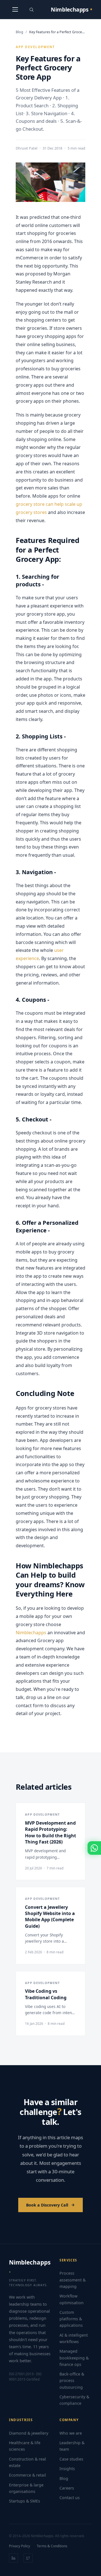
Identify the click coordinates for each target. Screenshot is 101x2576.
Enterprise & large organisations (26, 2488)
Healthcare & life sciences (25, 2446)
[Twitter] (28, 2558)
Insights (67, 2469)
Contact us (70, 2498)
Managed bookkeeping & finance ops (74, 2358)
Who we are (71, 2433)
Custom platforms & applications (71, 2319)
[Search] (31, 10)
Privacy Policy (19, 2546)
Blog (19, 32)
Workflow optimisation (72, 2299)
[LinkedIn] (13, 2558)
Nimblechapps (31, 1633)
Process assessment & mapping (73, 2280)
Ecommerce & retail (27, 2475)
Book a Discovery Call (47, 2205)
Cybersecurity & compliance (74, 2400)
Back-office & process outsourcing (72, 2380)
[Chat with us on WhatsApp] (94, 1848)
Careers (67, 2488)
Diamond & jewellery (29, 2433)
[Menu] (15, 10)
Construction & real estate (27, 2462)
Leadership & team (72, 2446)
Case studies (71, 2459)
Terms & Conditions (52, 2546)
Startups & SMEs (25, 2501)
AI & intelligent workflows (74, 2338)
